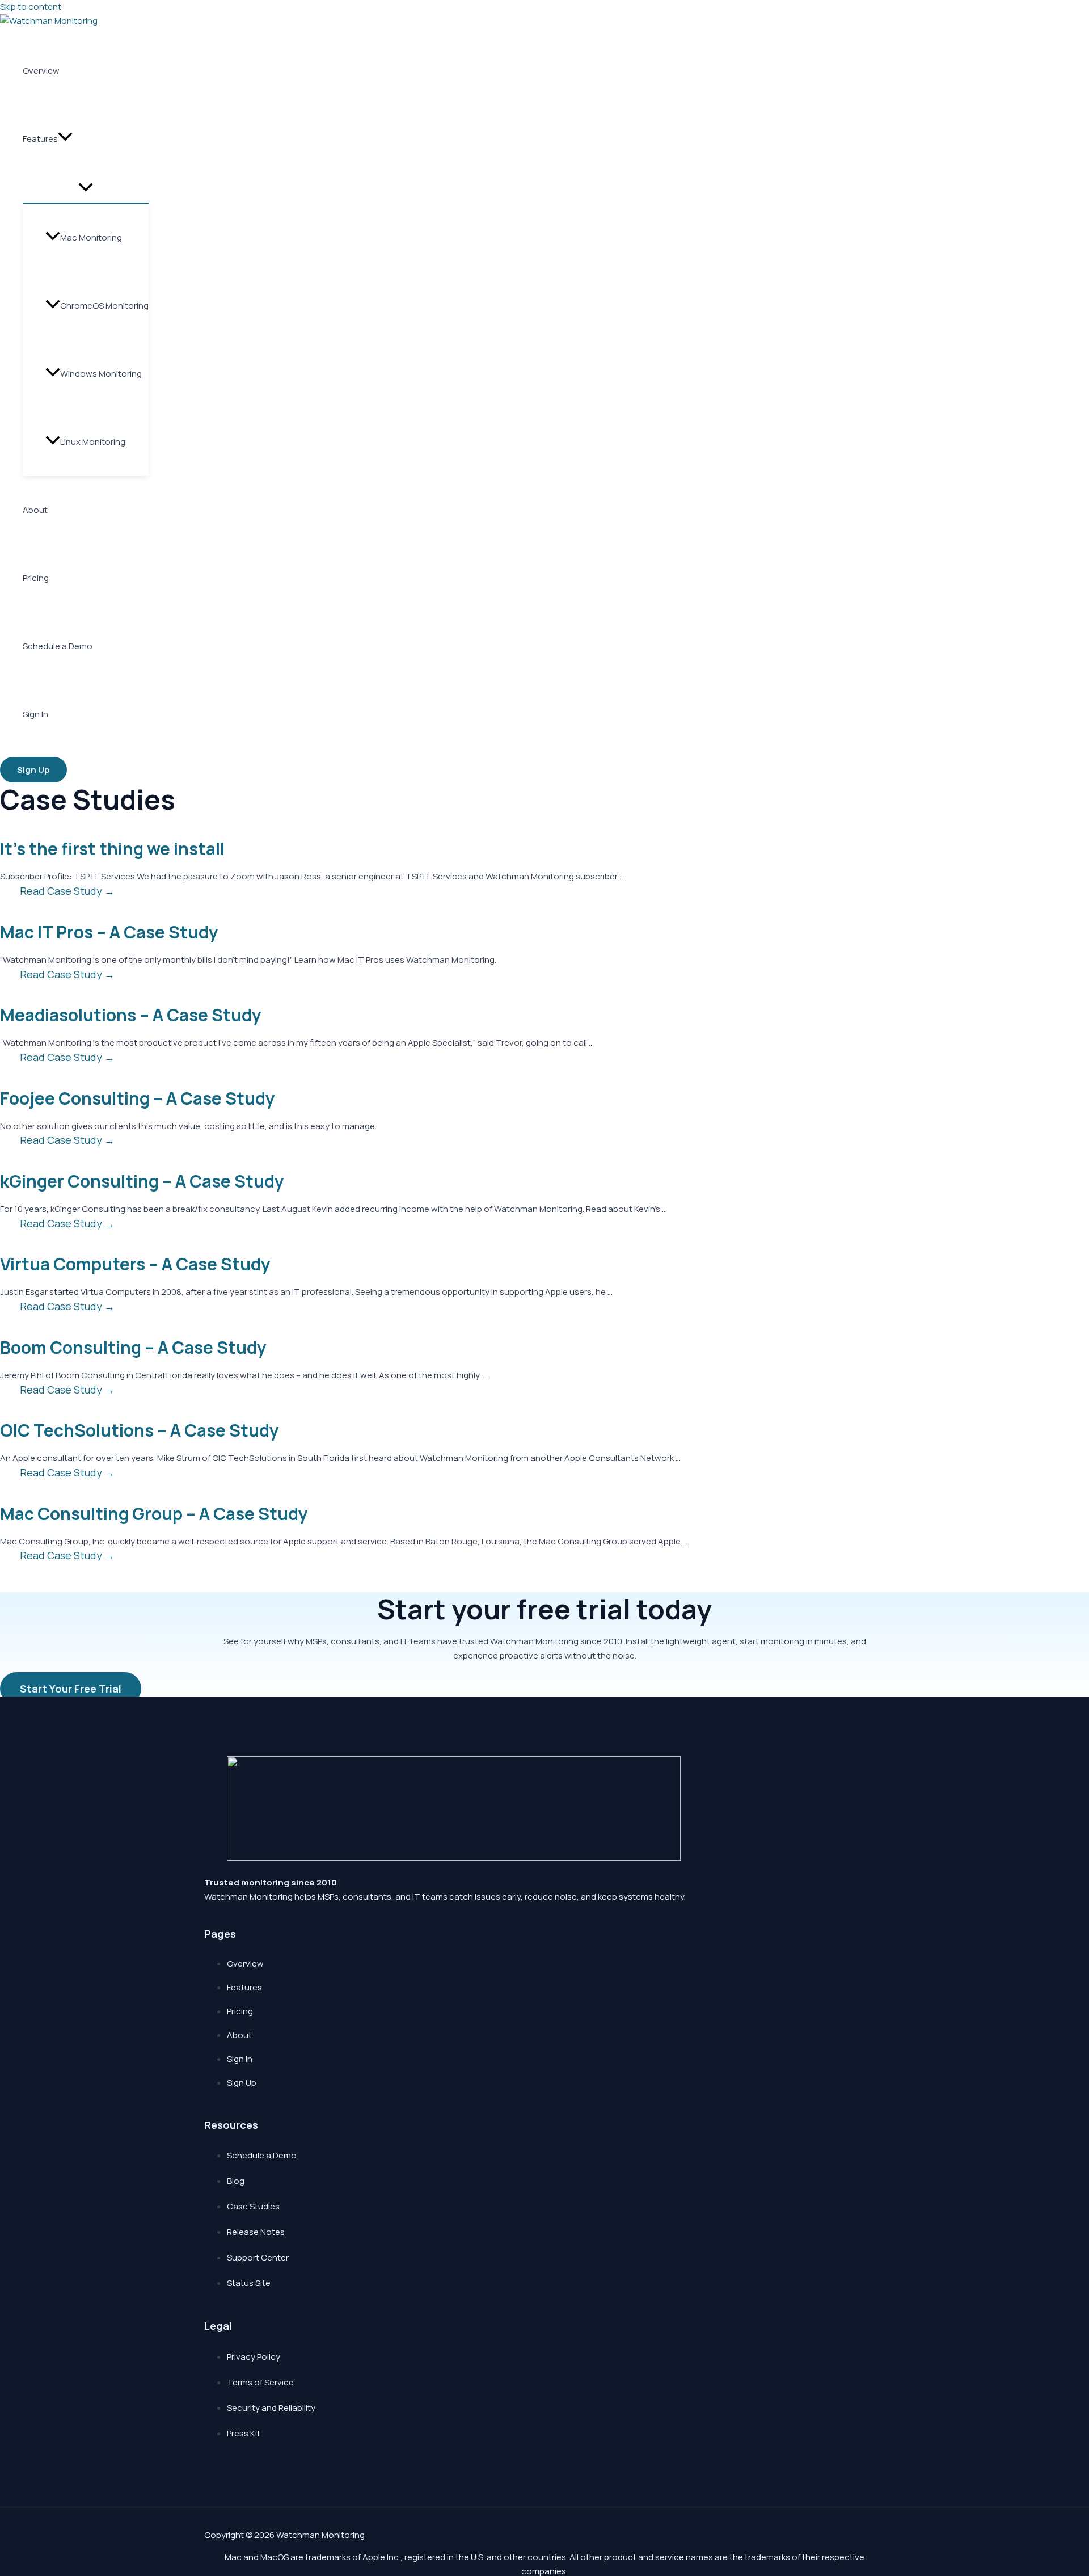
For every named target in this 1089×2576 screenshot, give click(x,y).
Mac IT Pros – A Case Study (109, 932)
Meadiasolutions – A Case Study (131, 1015)
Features (40, 139)
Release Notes (256, 2232)
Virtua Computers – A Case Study (135, 1264)
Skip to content (31, 7)
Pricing (36, 578)
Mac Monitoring (91, 237)
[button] (65, 139)
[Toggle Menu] (86, 188)
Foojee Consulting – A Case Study (138, 1098)
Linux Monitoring (93, 442)
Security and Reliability (271, 2408)
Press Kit (244, 2433)
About (35, 510)
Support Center (258, 2257)
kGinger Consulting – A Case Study (142, 1181)
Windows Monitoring (101, 374)
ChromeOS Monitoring (104, 306)
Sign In (35, 714)
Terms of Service (260, 2382)
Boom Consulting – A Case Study (133, 1347)
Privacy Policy (254, 2357)
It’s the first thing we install (112, 849)
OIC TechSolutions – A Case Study (140, 1430)
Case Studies (253, 2206)
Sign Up (242, 2083)
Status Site (249, 2283)
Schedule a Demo (58, 646)
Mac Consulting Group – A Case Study (154, 1514)
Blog (236, 2181)
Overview (41, 71)
